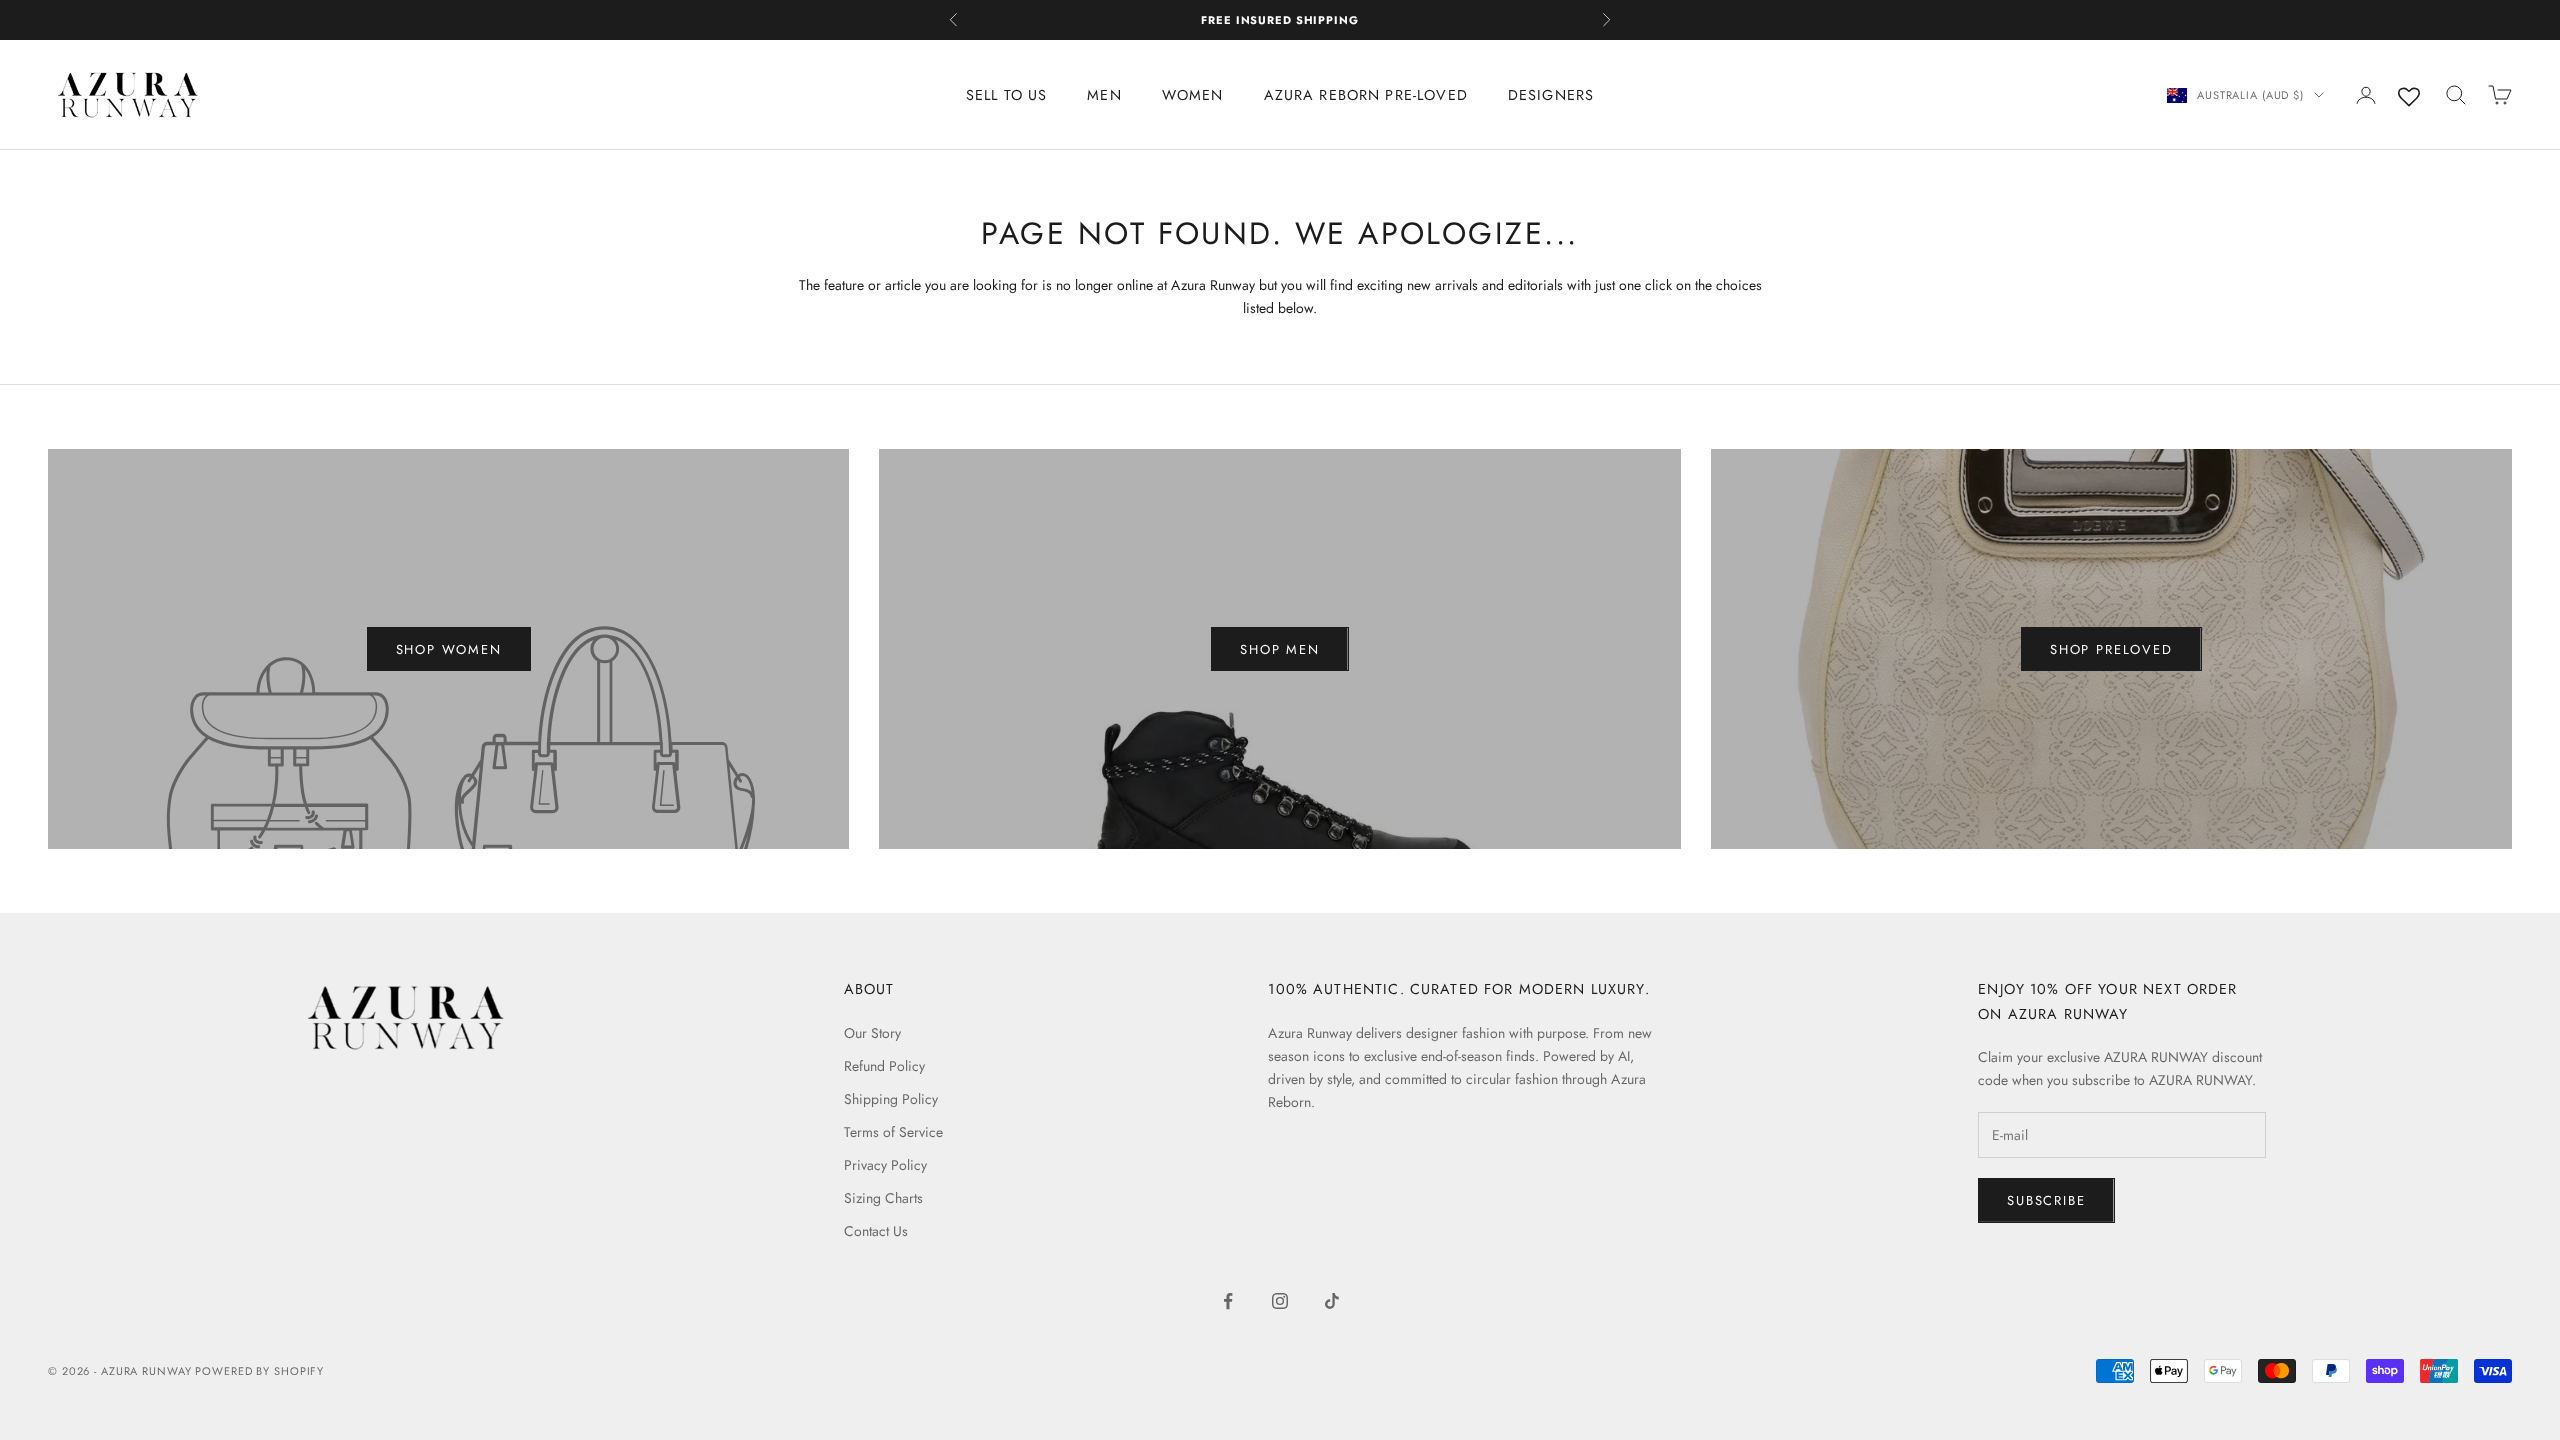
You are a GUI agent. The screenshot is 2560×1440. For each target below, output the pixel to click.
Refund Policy (884, 1066)
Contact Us (876, 1231)
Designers (1551, 95)
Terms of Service (893, 1132)
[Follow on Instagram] (1280, 1301)
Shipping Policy (891, 1099)
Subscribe (2046, 1200)
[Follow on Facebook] (1228, 1301)
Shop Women (449, 649)
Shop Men (1280, 649)
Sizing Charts (883, 1198)
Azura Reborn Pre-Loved (1366, 95)
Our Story (872, 1033)
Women (1193, 95)
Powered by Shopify (259, 1371)
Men (1104, 95)
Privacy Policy (885, 1165)
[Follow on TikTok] (1332, 1301)
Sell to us (1007, 95)
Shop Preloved (2111, 649)
